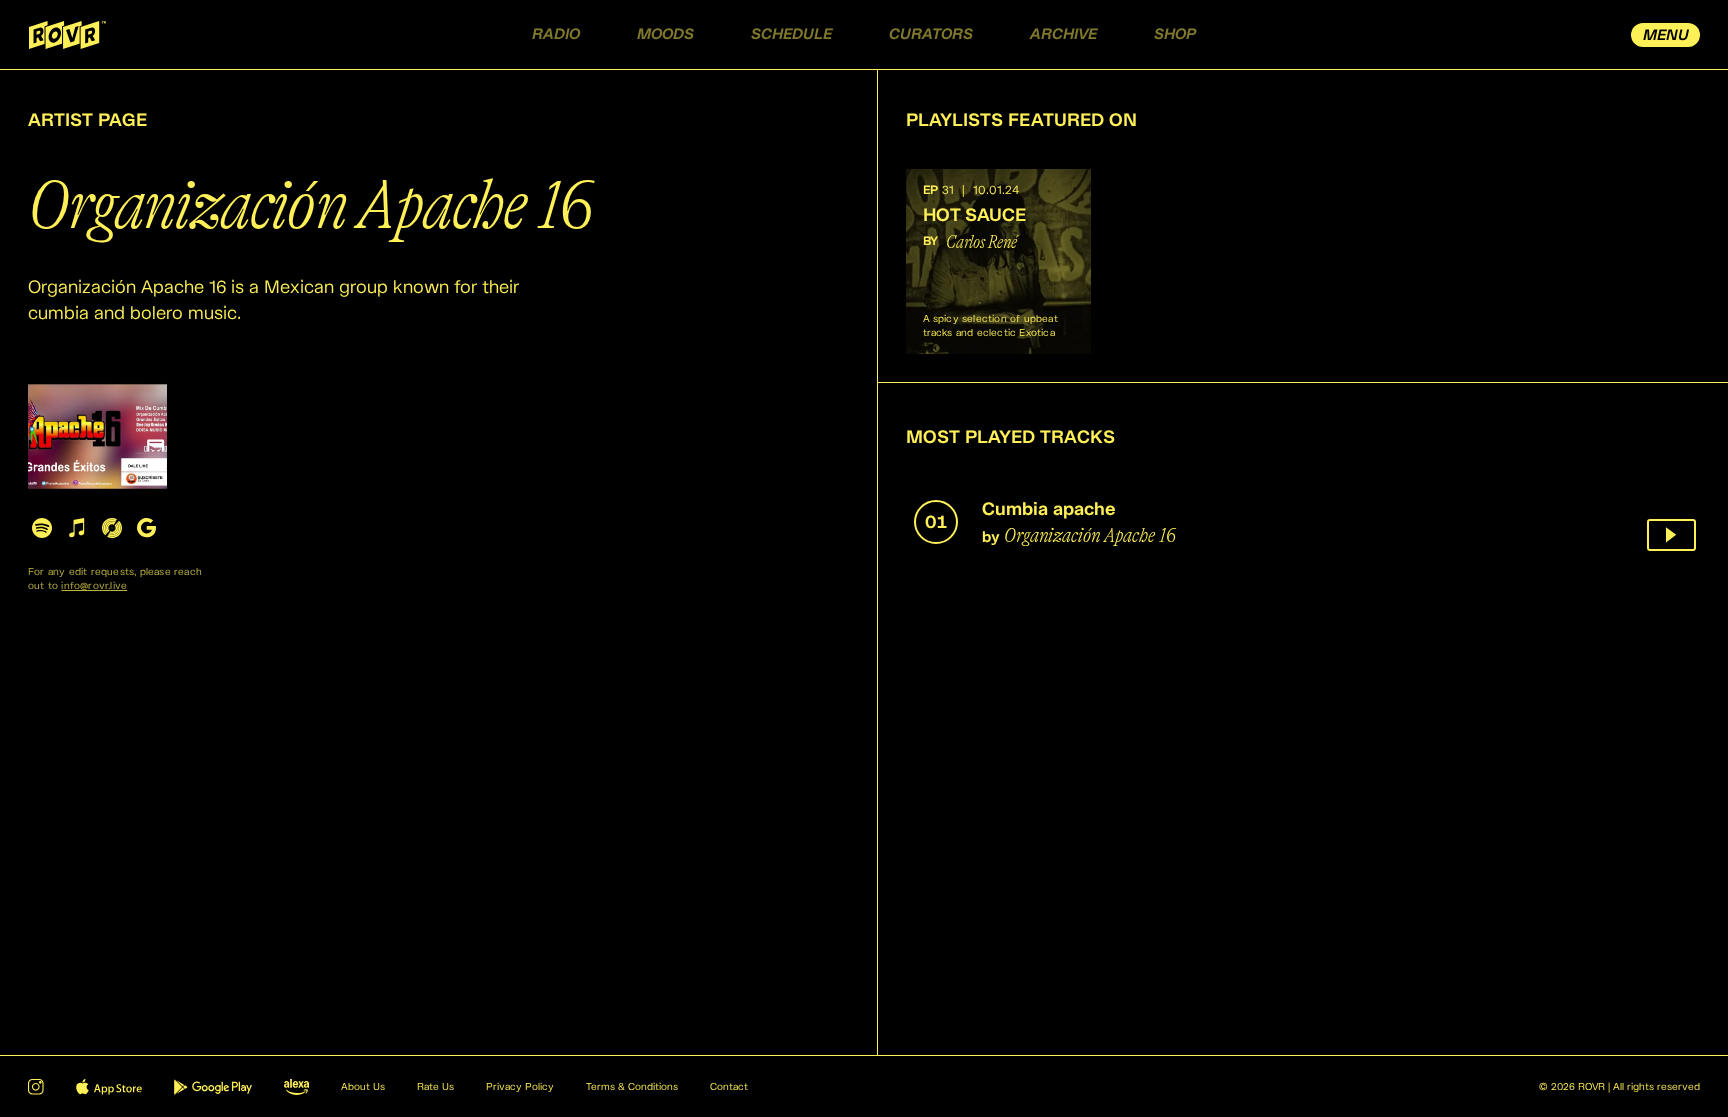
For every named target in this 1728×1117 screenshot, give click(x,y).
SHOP (1175, 34)
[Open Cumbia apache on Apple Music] (76, 527)
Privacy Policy (520, 1087)
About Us (363, 1087)
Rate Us (435, 1087)
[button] (998, 261)
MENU (1666, 35)
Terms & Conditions (632, 1087)
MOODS (665, 34)
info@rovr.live (94, 586)
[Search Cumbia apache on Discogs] (111, 527)
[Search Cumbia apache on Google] (146, 527)
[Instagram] (36, 1087)
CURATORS (931, 34)
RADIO (556, 34)
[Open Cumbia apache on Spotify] (41, 527)
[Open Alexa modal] (296, 1087)
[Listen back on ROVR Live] (1671, 535)
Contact (729, 1087)
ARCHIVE (1063, 34)
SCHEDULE (791, 34)
